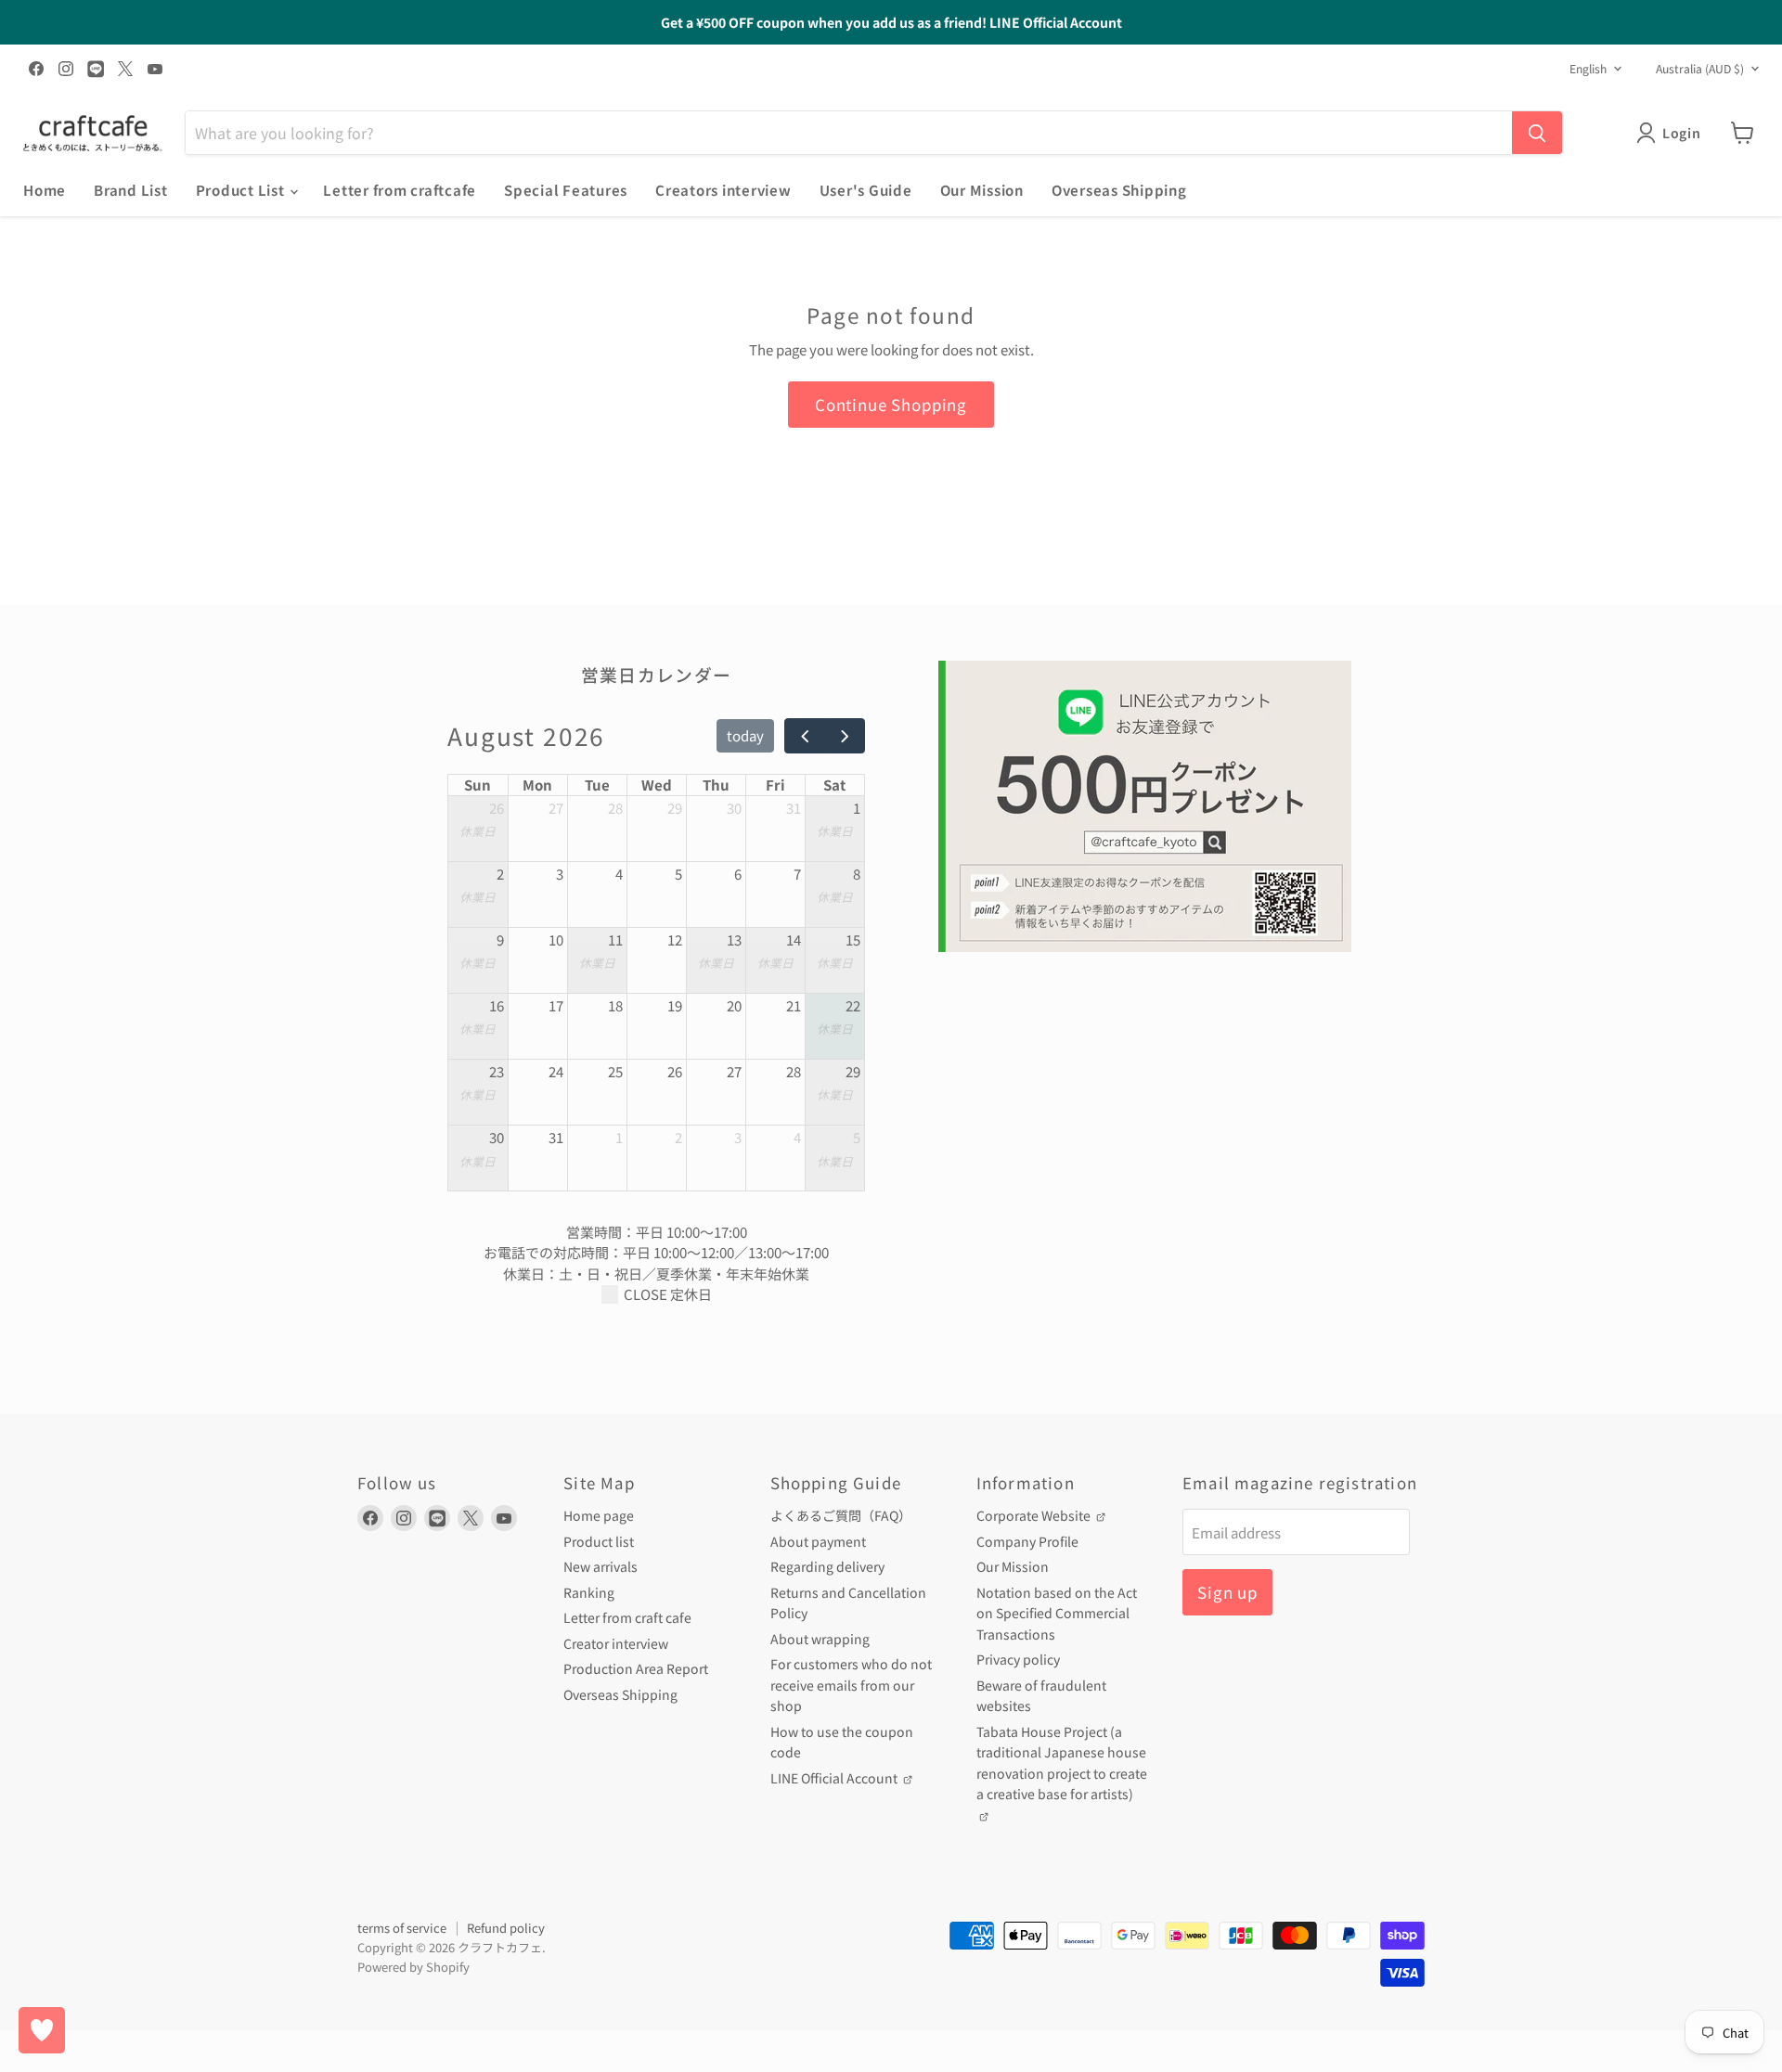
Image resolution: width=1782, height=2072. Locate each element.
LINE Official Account (835, 1778)
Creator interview (616, 1643)
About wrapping (820, 1639)
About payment (818, 1541)
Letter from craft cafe (627, 1617)
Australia (1700, 69)
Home (45, 190)
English (1588, 69)
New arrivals (600, 1566)
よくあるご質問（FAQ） (841, 1515)
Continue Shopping (891, 404)
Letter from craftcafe (400, 190)
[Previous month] (805, 736)
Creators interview (723, 190)
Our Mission (982, 190)
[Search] (1537, 133)
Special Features (566, 190)
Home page (599, 1515)
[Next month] (845, 736)
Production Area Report (636, 1668)
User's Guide (866, 190)
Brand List (131, 190)
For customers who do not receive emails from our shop (851, 1685)
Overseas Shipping (1119, 190)
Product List (242, 190)
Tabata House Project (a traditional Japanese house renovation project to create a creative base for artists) (1062, 1763)
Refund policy (506, 1928)
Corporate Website (1035, 1515)
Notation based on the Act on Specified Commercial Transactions (1057, 1613)
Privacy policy (1018, 1659)
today (745, 735)
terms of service (402, 1928)
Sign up (1227, 1592)
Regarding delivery (827, 1566)
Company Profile (1027, 1541)
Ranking (589, 1592)
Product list (599, 1541)
